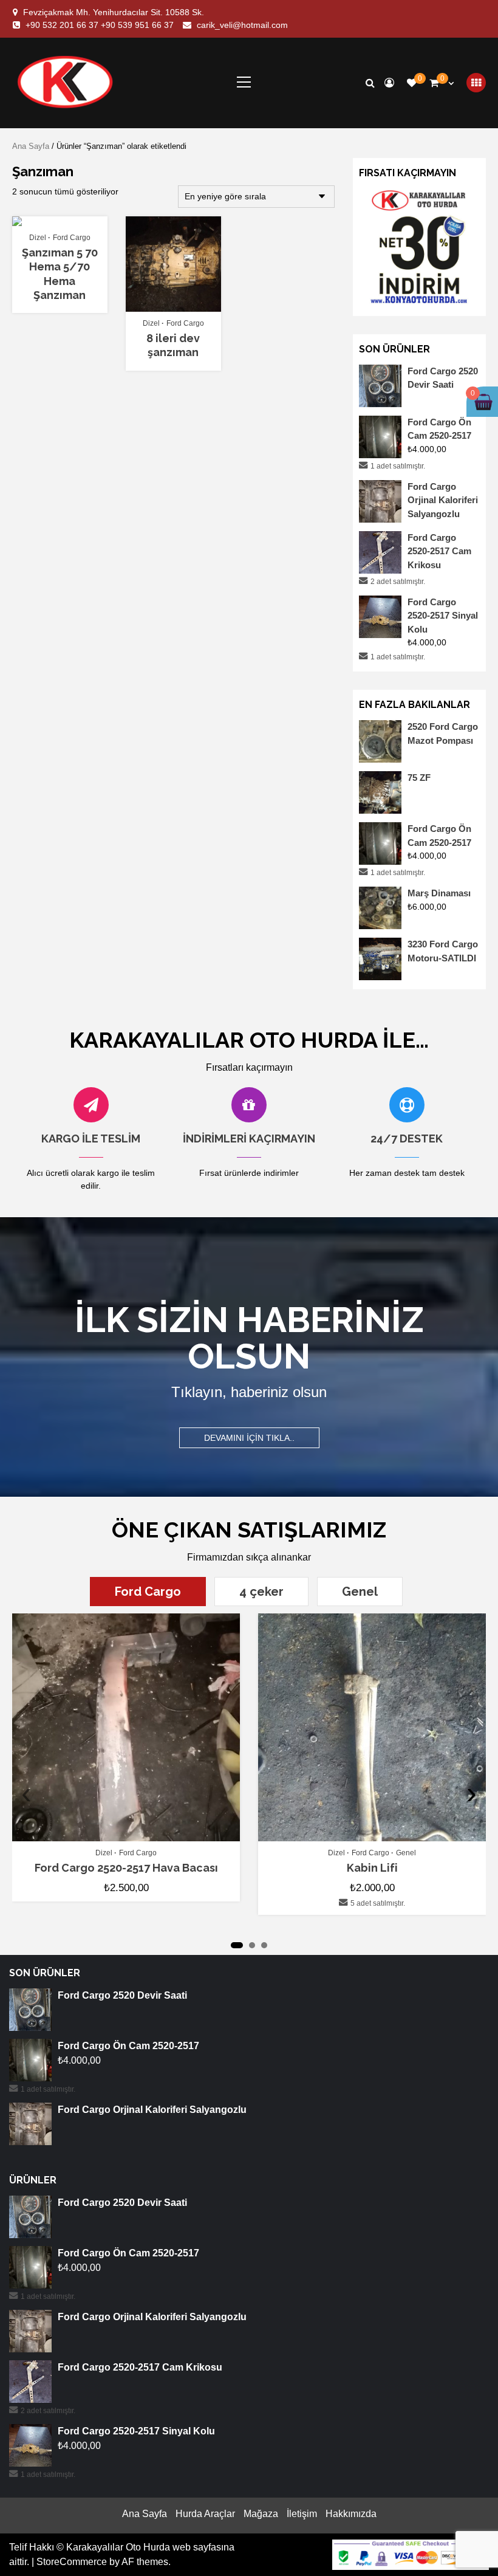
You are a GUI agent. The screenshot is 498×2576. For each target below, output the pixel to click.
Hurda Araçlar (205, 2514)
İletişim (302, 2514)
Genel (406, 1853)
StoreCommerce (72, 2562)
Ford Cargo (72, 238)
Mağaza (261, 2514)
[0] (412, 83)
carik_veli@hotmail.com (242, 25)
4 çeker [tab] (261, 1592)
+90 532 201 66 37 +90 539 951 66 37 (100, 25)
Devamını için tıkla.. (249, 1438)
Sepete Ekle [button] (133, 1836)
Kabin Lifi (372, 1868)
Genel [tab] (360, 1592)
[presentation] (26, 1793)
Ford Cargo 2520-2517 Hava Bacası (126, 1868)
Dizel (38, 238)
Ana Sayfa (31, 146)
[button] (237, 1945)
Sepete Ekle (54, 221)
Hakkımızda (351, 2514)
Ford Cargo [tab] (148, 1592)
